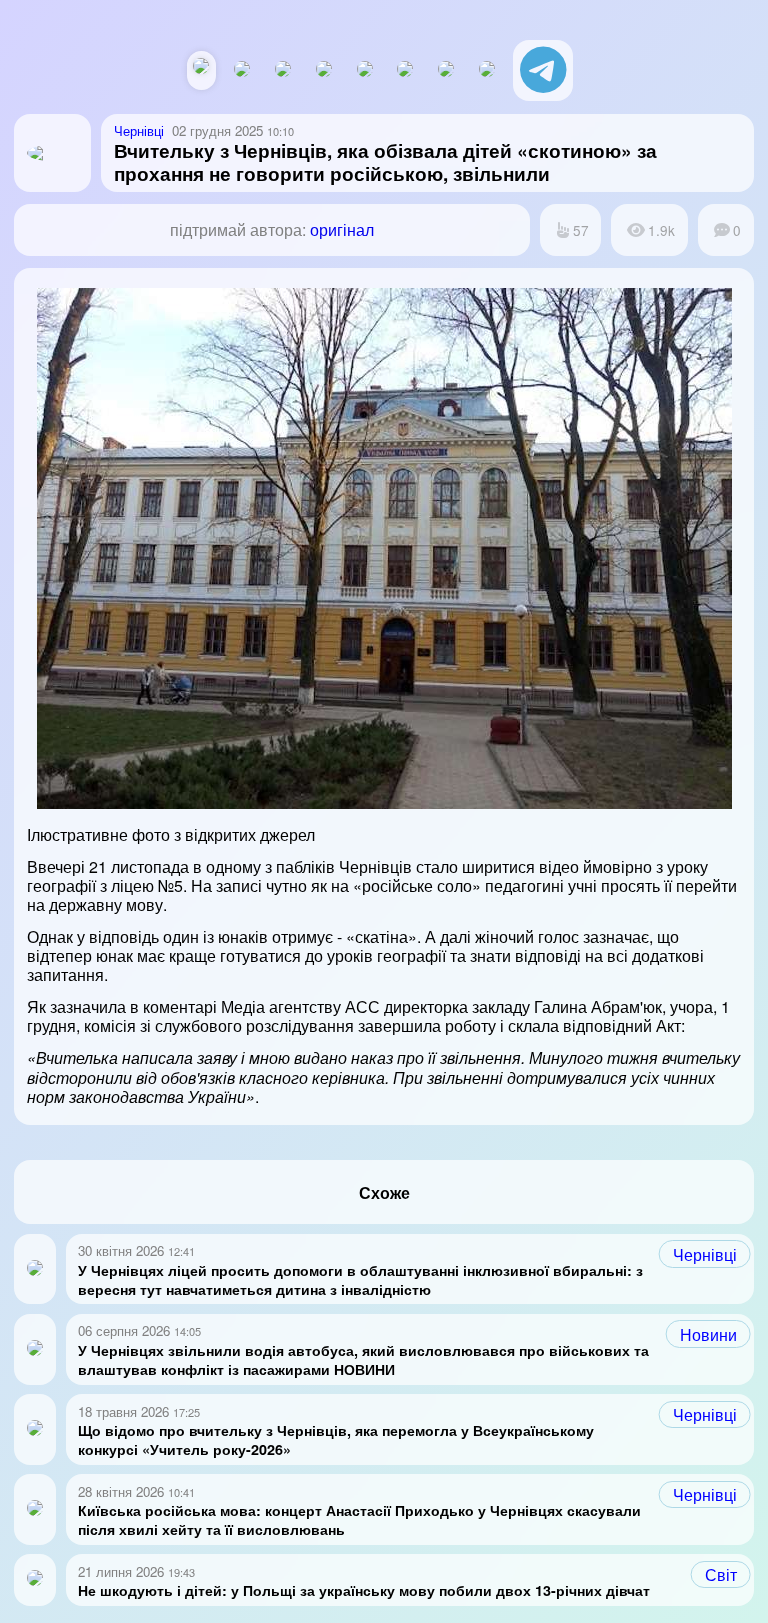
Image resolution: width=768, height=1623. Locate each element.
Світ (721, 1574)
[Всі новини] (201, 67)
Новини (708, 1334)
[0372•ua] (487, 70)
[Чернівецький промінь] (283, 70)
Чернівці (705, 1254)
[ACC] (324, 70)
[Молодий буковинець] (365, 70)
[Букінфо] (405, 70)
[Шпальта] (242, 70)
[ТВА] (446, 70)
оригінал (342, 229)
